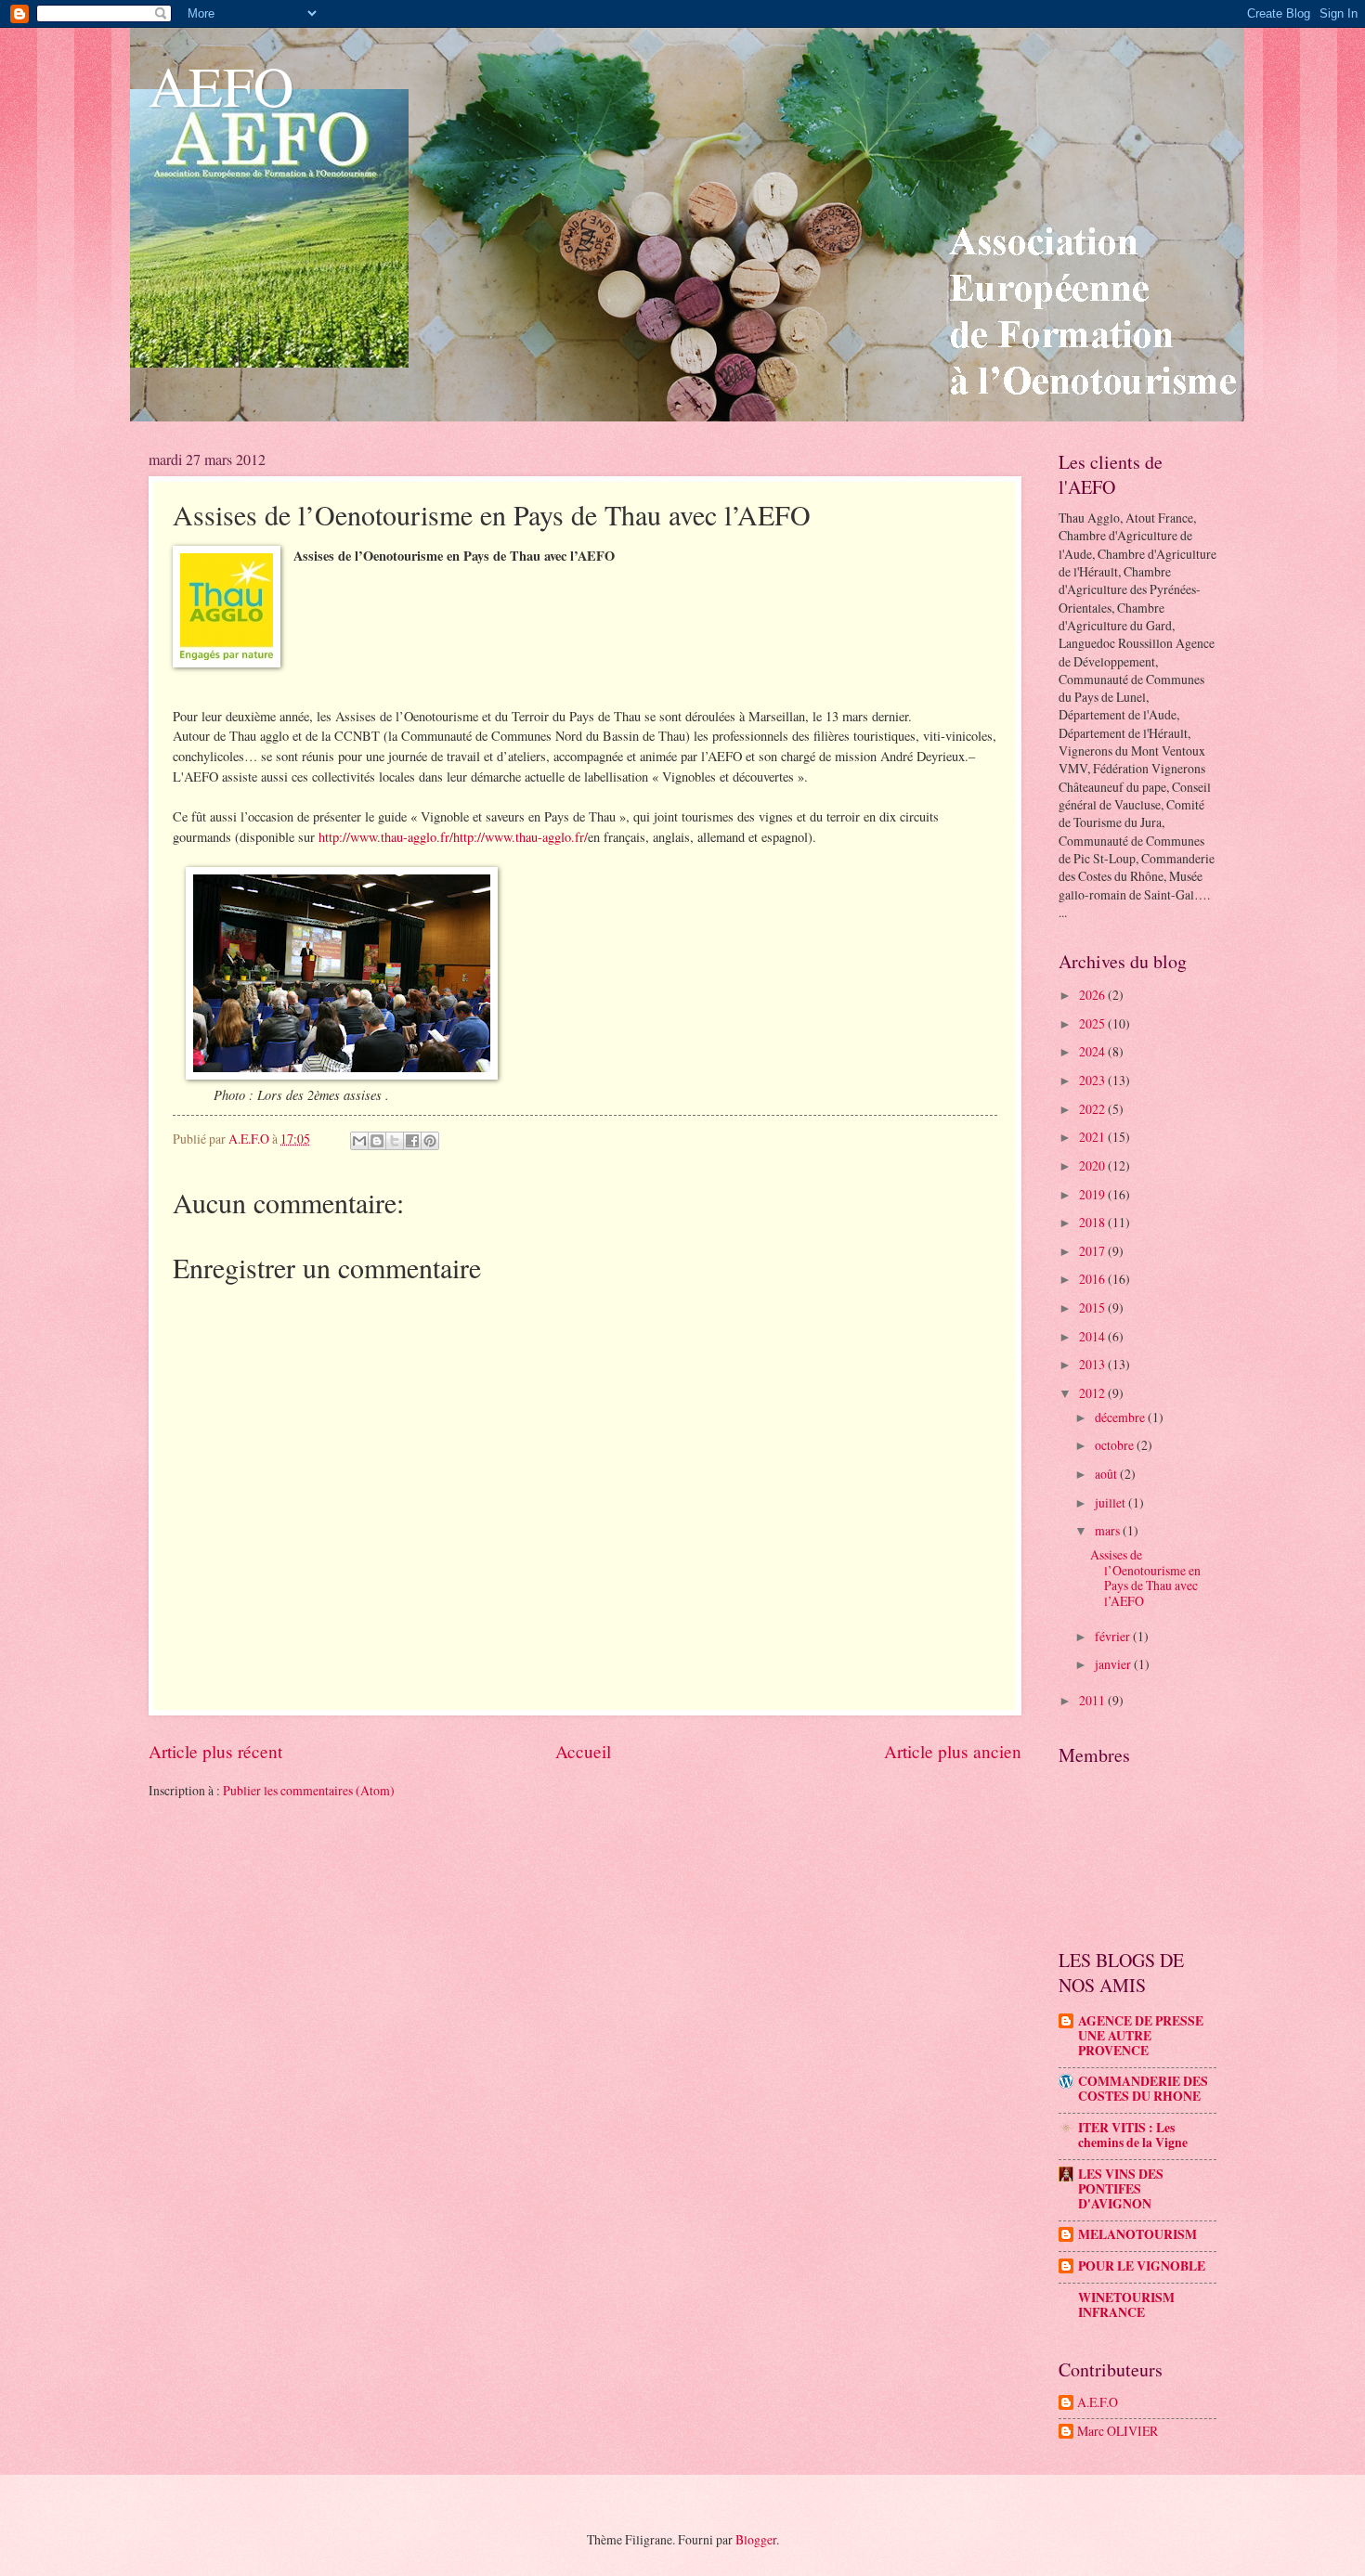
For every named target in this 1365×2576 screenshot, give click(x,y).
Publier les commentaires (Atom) (309, 1790)
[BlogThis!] (377, 1141)
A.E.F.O (1098, 2403)
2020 (1093, 1165)
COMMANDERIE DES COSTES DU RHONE (1143, 2089)
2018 (1093, 1222)
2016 (1093, 1279)
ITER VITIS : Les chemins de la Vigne (1133, 2135)
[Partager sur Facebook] (412, 1141)
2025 (1093, 1023)
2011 (1093, 1700)
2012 (1093, 1393)
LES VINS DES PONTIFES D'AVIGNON (1121, 2189)
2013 (1093, 1364)
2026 (1093, 995)
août (1107, 1474)
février (1114, 1636)
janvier (1114, 1664)
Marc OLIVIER (1118, 2432)
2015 (1093, 1307)
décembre (1121, 1417)
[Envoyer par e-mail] (359, 1141)
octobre (1116, 1445)
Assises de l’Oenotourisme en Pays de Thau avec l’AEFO (1145, 1578)
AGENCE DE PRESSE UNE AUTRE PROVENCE (1141, 2036)
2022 (1093, 1109)
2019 (1093, 1194)
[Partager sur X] (395, 1141)
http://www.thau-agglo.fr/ (386, 837)
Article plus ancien (953, 1751)
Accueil (583, 1751)
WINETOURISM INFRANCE (1126, 2305)
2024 (1093, 1051)
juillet (1111, 1502)
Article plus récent (215, 1751)
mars (1109, 1530)
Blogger (756, 2539)
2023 (1093, 1080)
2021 (1093, 1137)
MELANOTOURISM (1137, 2234)
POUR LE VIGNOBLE (1142, 2266)
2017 (1093, 1251)
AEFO (221, 85)
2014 (1093, 1336)
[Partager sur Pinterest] (430, 1141)
